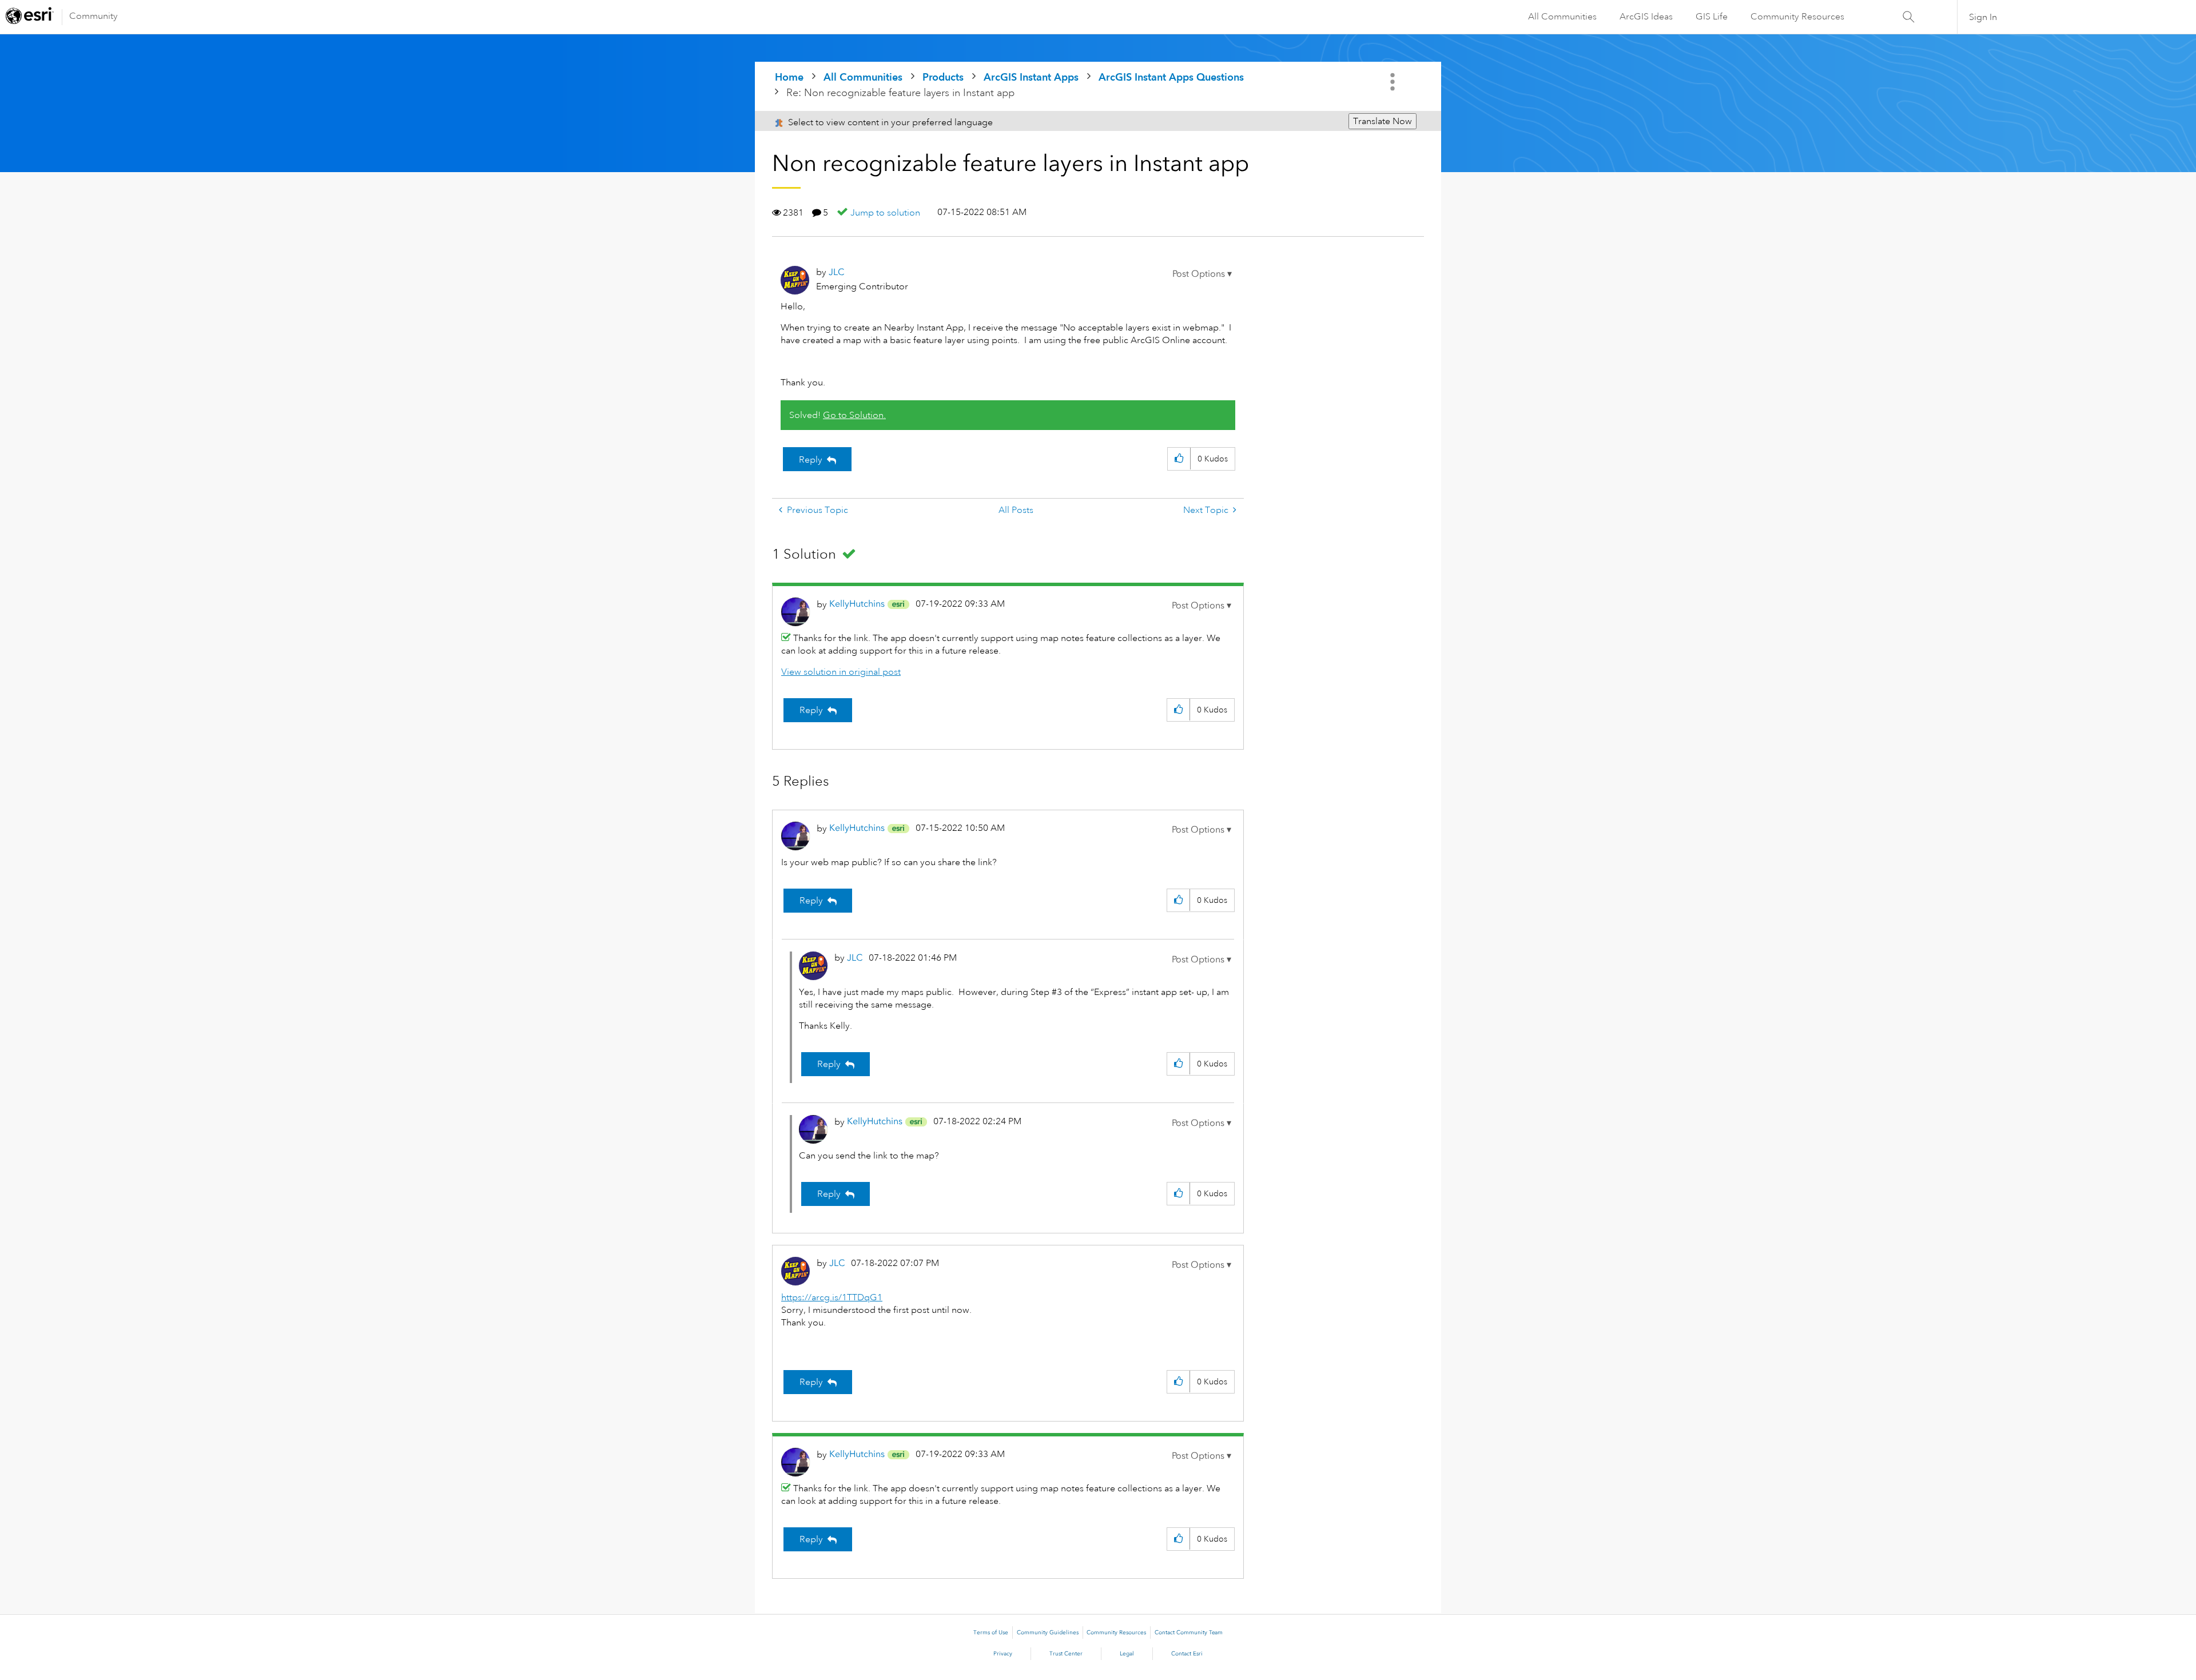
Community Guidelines (1048, 1633)
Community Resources (1797, 17)
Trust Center (1066, 1654)
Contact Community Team (1189, 1633)
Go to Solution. (854, 415)
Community (94, 16)
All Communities (1562, 17)
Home (789, 77)
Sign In (1983, 17)
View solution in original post (841, 672)
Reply (811, 460)
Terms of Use (991, 1633)
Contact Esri (1187, 1654)
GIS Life (1712, 17)
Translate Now (1383, 121)
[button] (1202, 274)
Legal (1127, 1654)
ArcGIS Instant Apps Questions (1171, 77)
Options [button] (1394, 82)
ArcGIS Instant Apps (1031, 77)
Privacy (1003, 1654)
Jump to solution (885, 213)
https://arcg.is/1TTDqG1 (832, 1297)
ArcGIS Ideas (1646, 17)
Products (943, 77)
